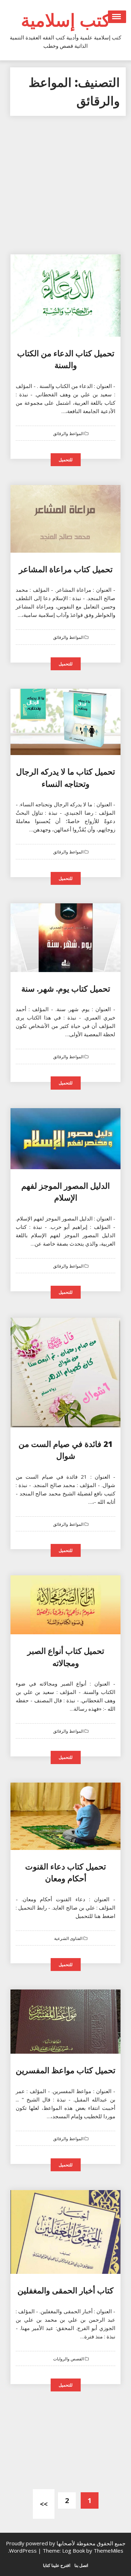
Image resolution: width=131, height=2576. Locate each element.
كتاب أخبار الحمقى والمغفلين (65, 2290)
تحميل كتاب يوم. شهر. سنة (66, 988)
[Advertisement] (65, 189)
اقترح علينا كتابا (57, 2565)
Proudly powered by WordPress (31, 2547)
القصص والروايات (69, 2359)
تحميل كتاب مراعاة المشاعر (66, 569)
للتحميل (66, 460)
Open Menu (117, 17)
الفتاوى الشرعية (69, 1939)
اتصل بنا (81, 2565)
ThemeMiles (108, 2551)
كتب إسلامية (66, 20)
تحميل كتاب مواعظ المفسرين (65, 2070)
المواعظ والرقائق (69, 434)
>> (44, 2504)
